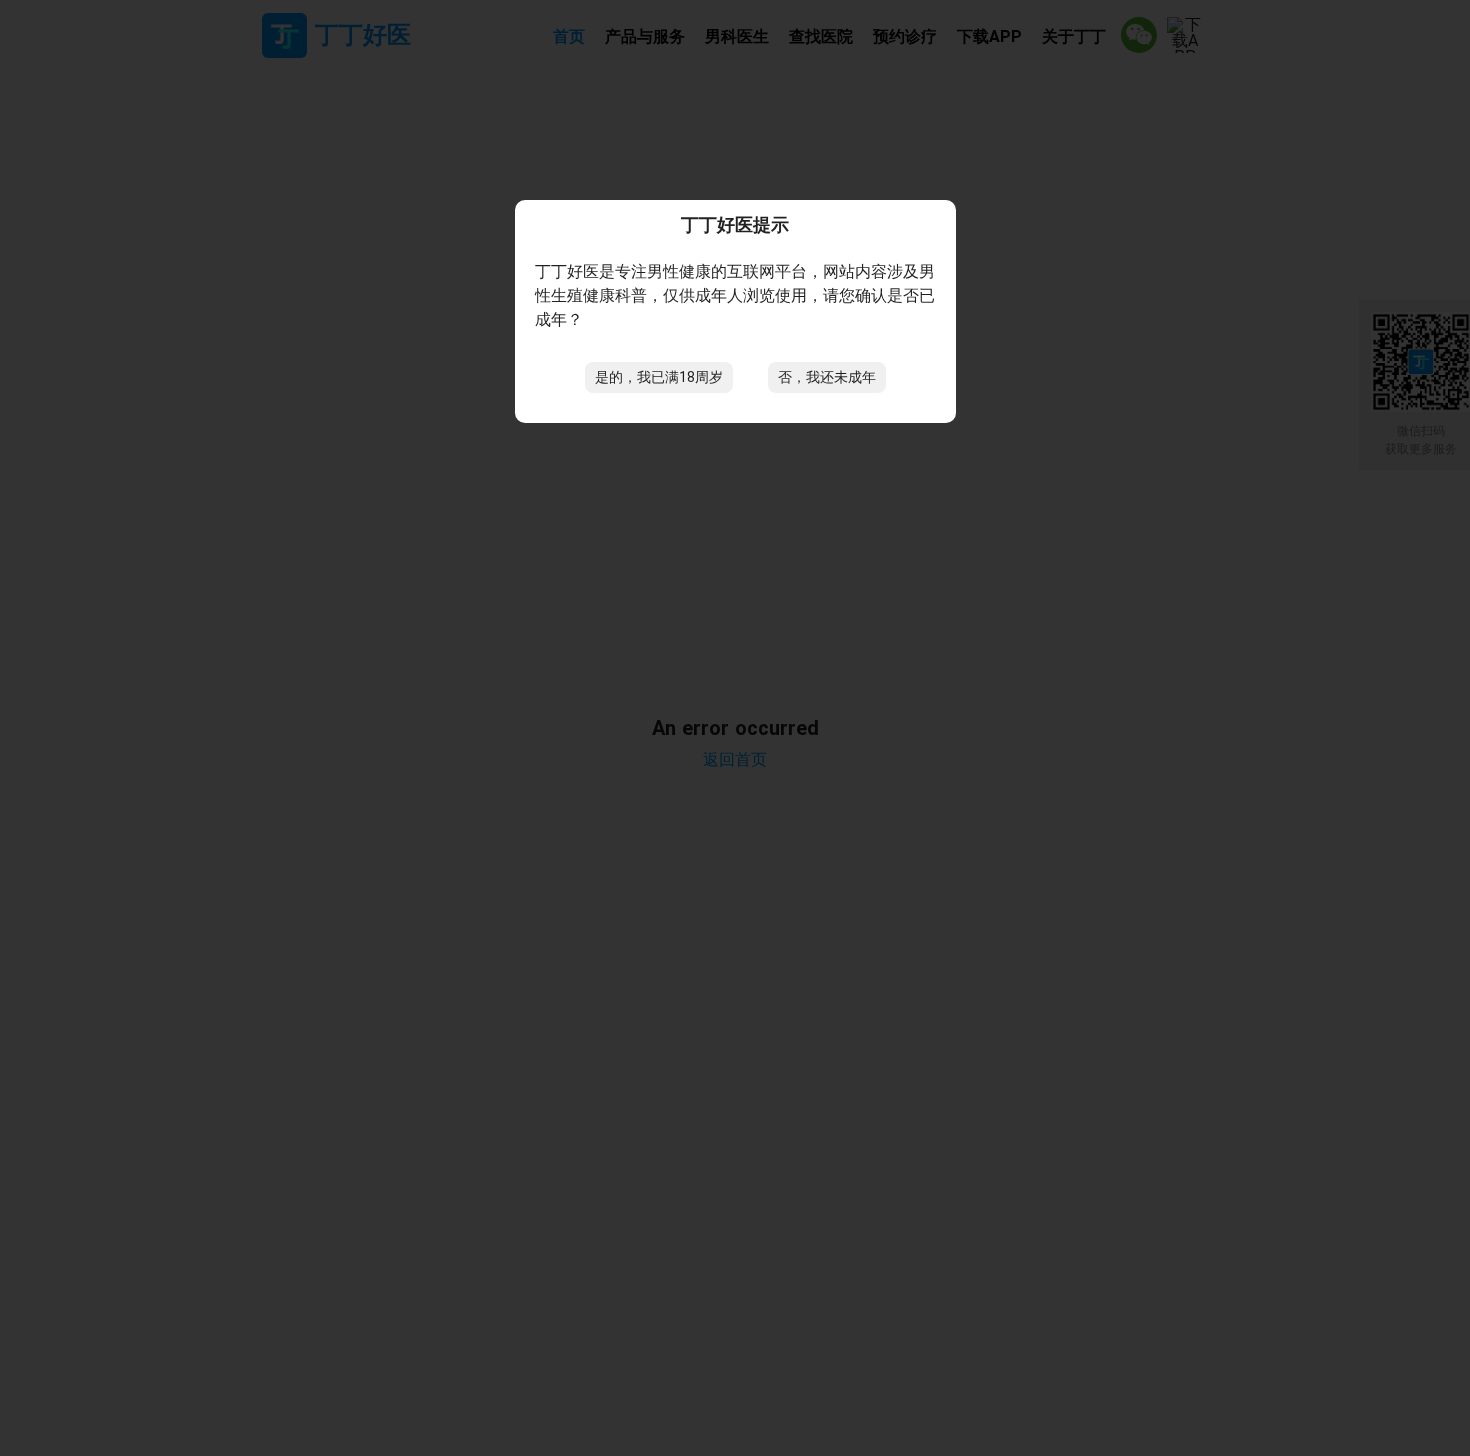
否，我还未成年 (827, 377)
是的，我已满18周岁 (659, 377)
